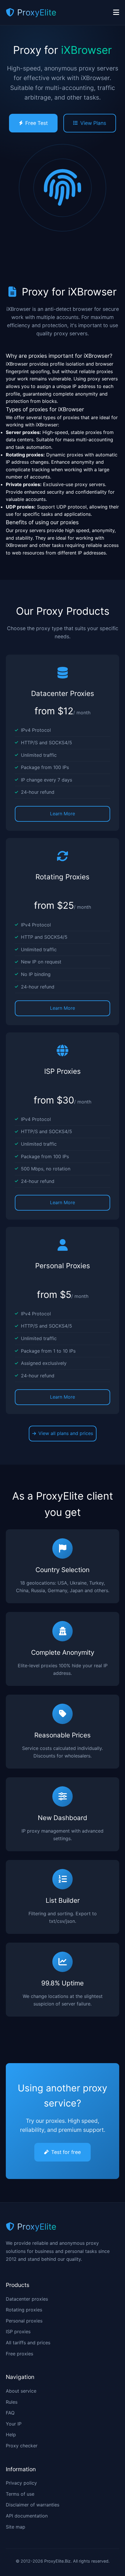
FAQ (10, 2413)
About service (21, 2391)
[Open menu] (116, 13)
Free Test (36, 123)
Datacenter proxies (27, 2299)
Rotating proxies (24, 2310)
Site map (16, 2527)
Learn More (63, 814)
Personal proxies (24, 2321)
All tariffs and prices (28, 2343)
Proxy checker (22, 2446)
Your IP (14, 2424)
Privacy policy (21, 2483)
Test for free (66, 2152)
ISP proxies (18, 2331)
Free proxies (19, 2354)
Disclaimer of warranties (33, 2505)
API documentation (27, 2516)
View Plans (93, 123)
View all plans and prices (66, 1433)
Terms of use (20, 2494)
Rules (12, 2402)
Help (11, 2435)
